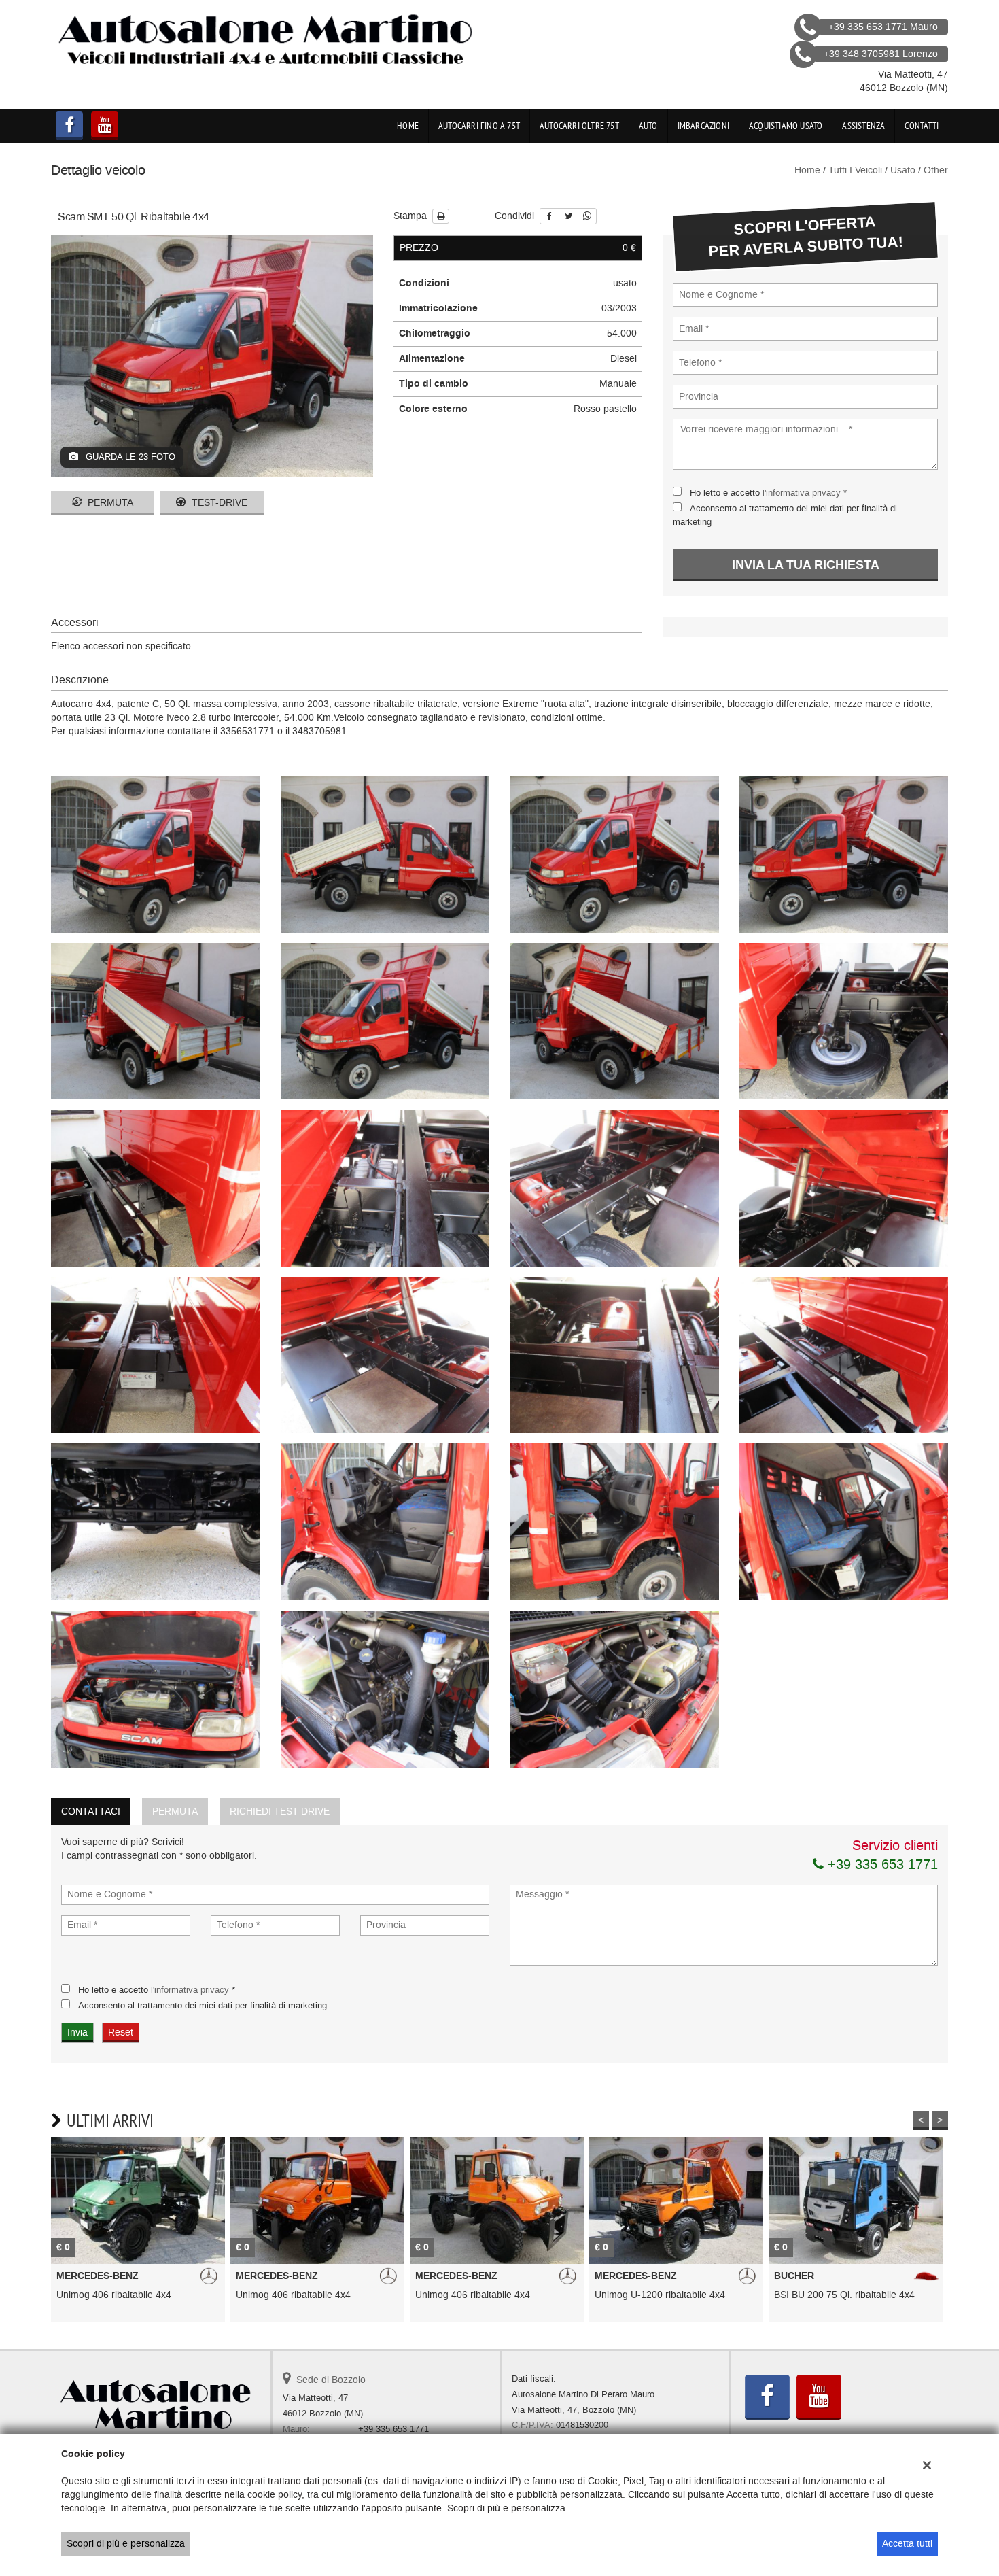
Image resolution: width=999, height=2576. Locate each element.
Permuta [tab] (175, 1811)
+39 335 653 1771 (881, 1864)
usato (903, 170)
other (936, 170)
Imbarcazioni (703, 126)
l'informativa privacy (802, 493)
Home (408, 126)
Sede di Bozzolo (331, 2380)
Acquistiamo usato (786, 126)
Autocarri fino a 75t (479, 126)
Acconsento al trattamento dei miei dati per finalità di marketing (203, 2005)
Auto (648, 126)
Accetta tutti (907, 2544)
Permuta (109, 503)
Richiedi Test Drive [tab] (280, 1811)
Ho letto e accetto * (768, 493)
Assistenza (863, 126)
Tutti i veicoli (855, 170)
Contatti (922, 126)
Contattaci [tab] (91, 1811)
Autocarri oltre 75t (579, 126)
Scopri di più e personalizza (126, 2544)
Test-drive (218, 503)
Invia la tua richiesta (806, 565)
